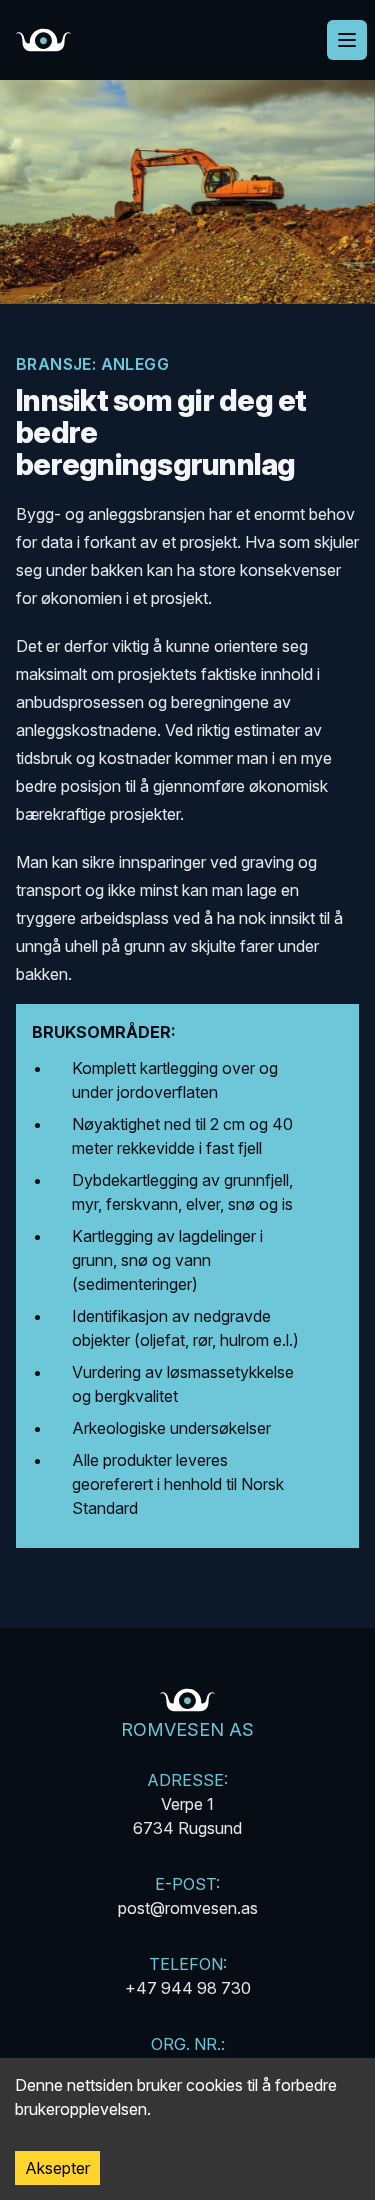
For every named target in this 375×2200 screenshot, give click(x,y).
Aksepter (57, 2168)
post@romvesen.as (188, 1908)
